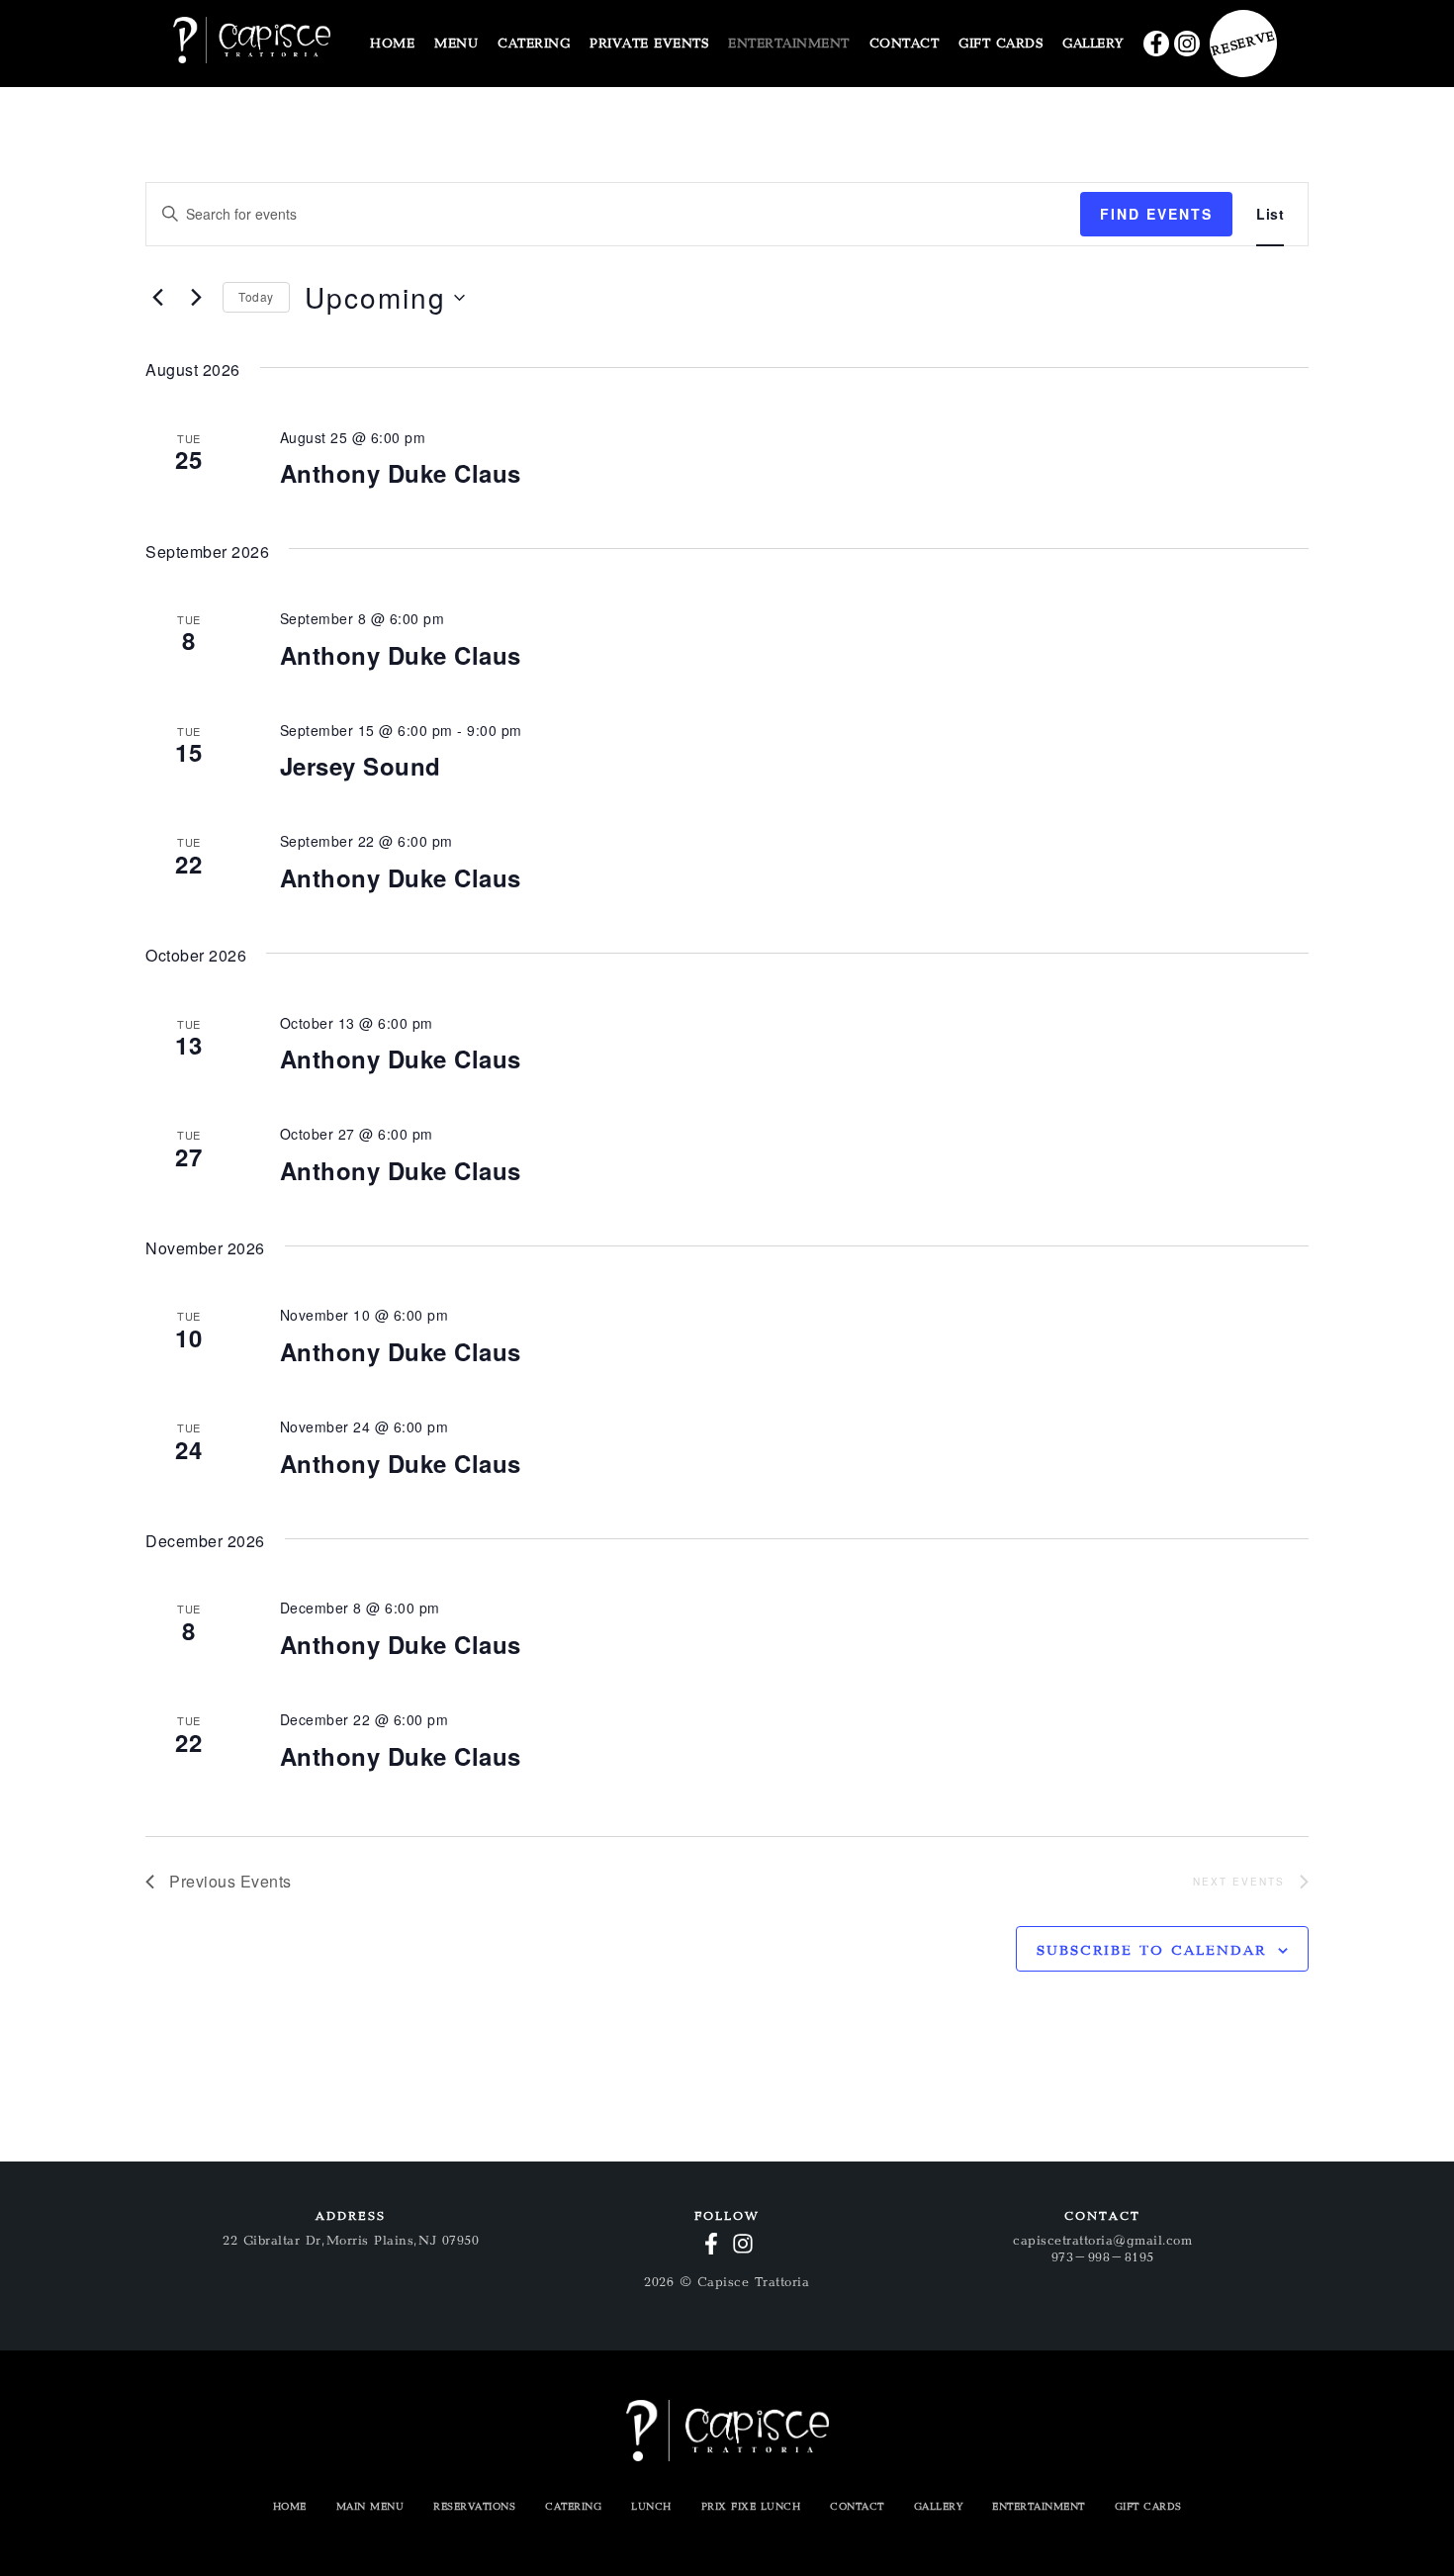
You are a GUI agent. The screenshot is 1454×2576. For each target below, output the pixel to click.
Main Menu (370, 2507)
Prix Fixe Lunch (751, 2507)
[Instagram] (1187, 44)
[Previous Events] (157, 298)
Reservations (474, 2507)
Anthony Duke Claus (401, 473)
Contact (857, 2507)
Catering (573, 2507)
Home (290, 2507)
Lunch (651, 2507)
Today (256, 296)
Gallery (939, 2507)
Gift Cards (1148, 2507)
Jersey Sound (361, 766)
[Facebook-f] (1156, 44)
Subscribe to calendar (1151, 1950)
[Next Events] (196, 298)
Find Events (1156, 214)
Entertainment (1039, 2507)
